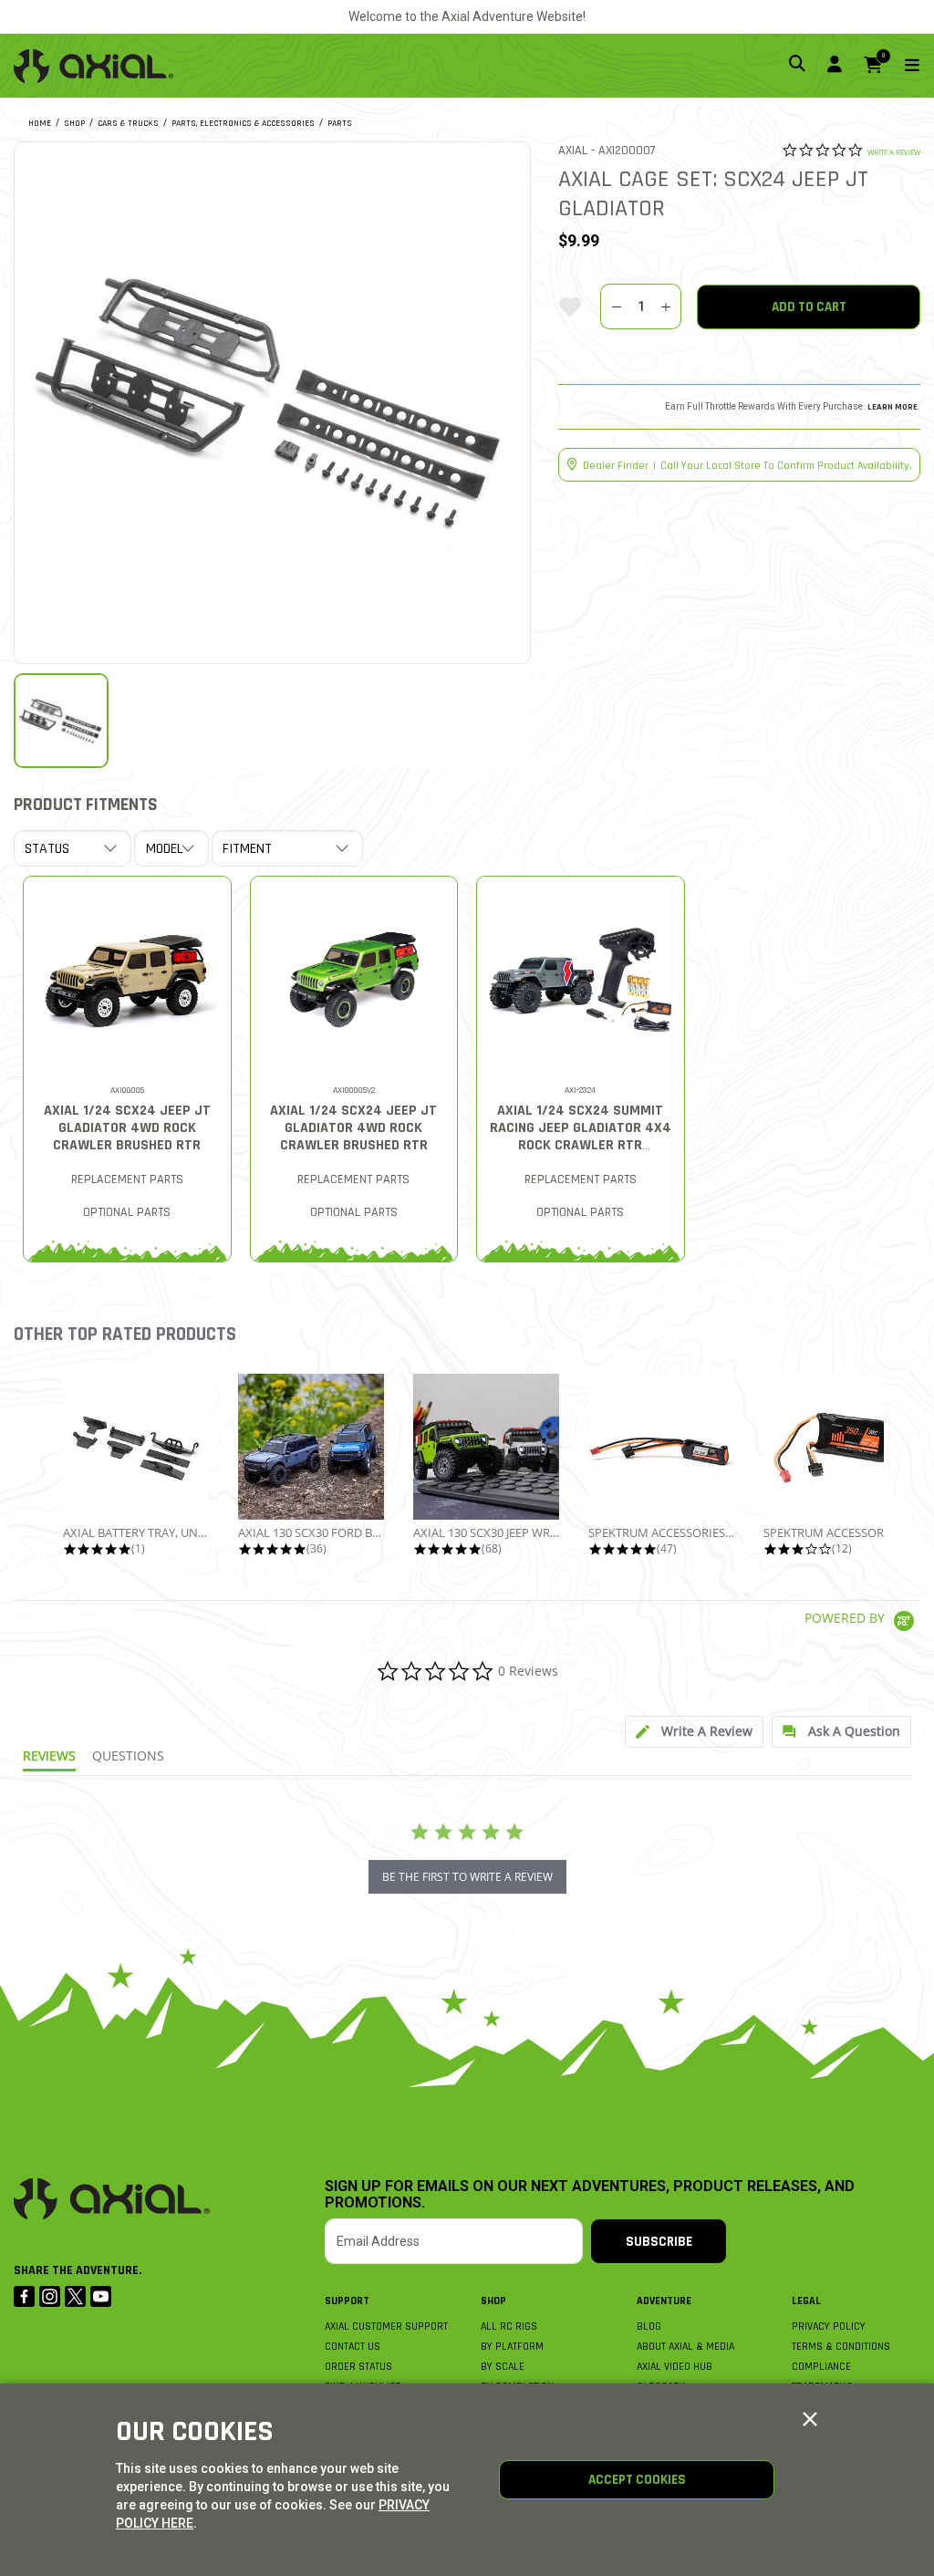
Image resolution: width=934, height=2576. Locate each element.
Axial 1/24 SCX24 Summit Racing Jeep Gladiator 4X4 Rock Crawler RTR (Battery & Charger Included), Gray (581, 1145)
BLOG (649, 2327)
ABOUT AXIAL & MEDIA (685, 2347)
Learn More (892, 407)
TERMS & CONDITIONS (841, 2347)
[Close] (810, 2420)
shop (74, 123)
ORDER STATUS (358, 2367)
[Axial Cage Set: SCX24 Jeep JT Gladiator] (273, 400)
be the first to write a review (467, 1877)
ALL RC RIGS (509, 2327)
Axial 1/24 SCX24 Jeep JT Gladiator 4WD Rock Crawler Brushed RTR (127, 1128)
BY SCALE (503, 2367)
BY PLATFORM (512, 2347)
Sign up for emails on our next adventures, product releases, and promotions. (590, 2195)
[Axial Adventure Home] (93, 66)
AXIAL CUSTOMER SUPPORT (386, 2327)
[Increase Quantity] (666, 306)
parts (340, 123)
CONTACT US (353, 2347)
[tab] (694, 1732)
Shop (493, 2301)
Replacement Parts (127, 1179)
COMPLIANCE (821, 2367)
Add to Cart (809, 307)
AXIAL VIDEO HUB (675, 2367)
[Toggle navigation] (901, 66)
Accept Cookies (637, 2480)
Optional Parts (127, 1212)
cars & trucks (128, 123)
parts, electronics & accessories (243, 123)
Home (40, 123)
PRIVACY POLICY (829, 2327)
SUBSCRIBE (659, 2242)
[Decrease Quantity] (615, 306)
